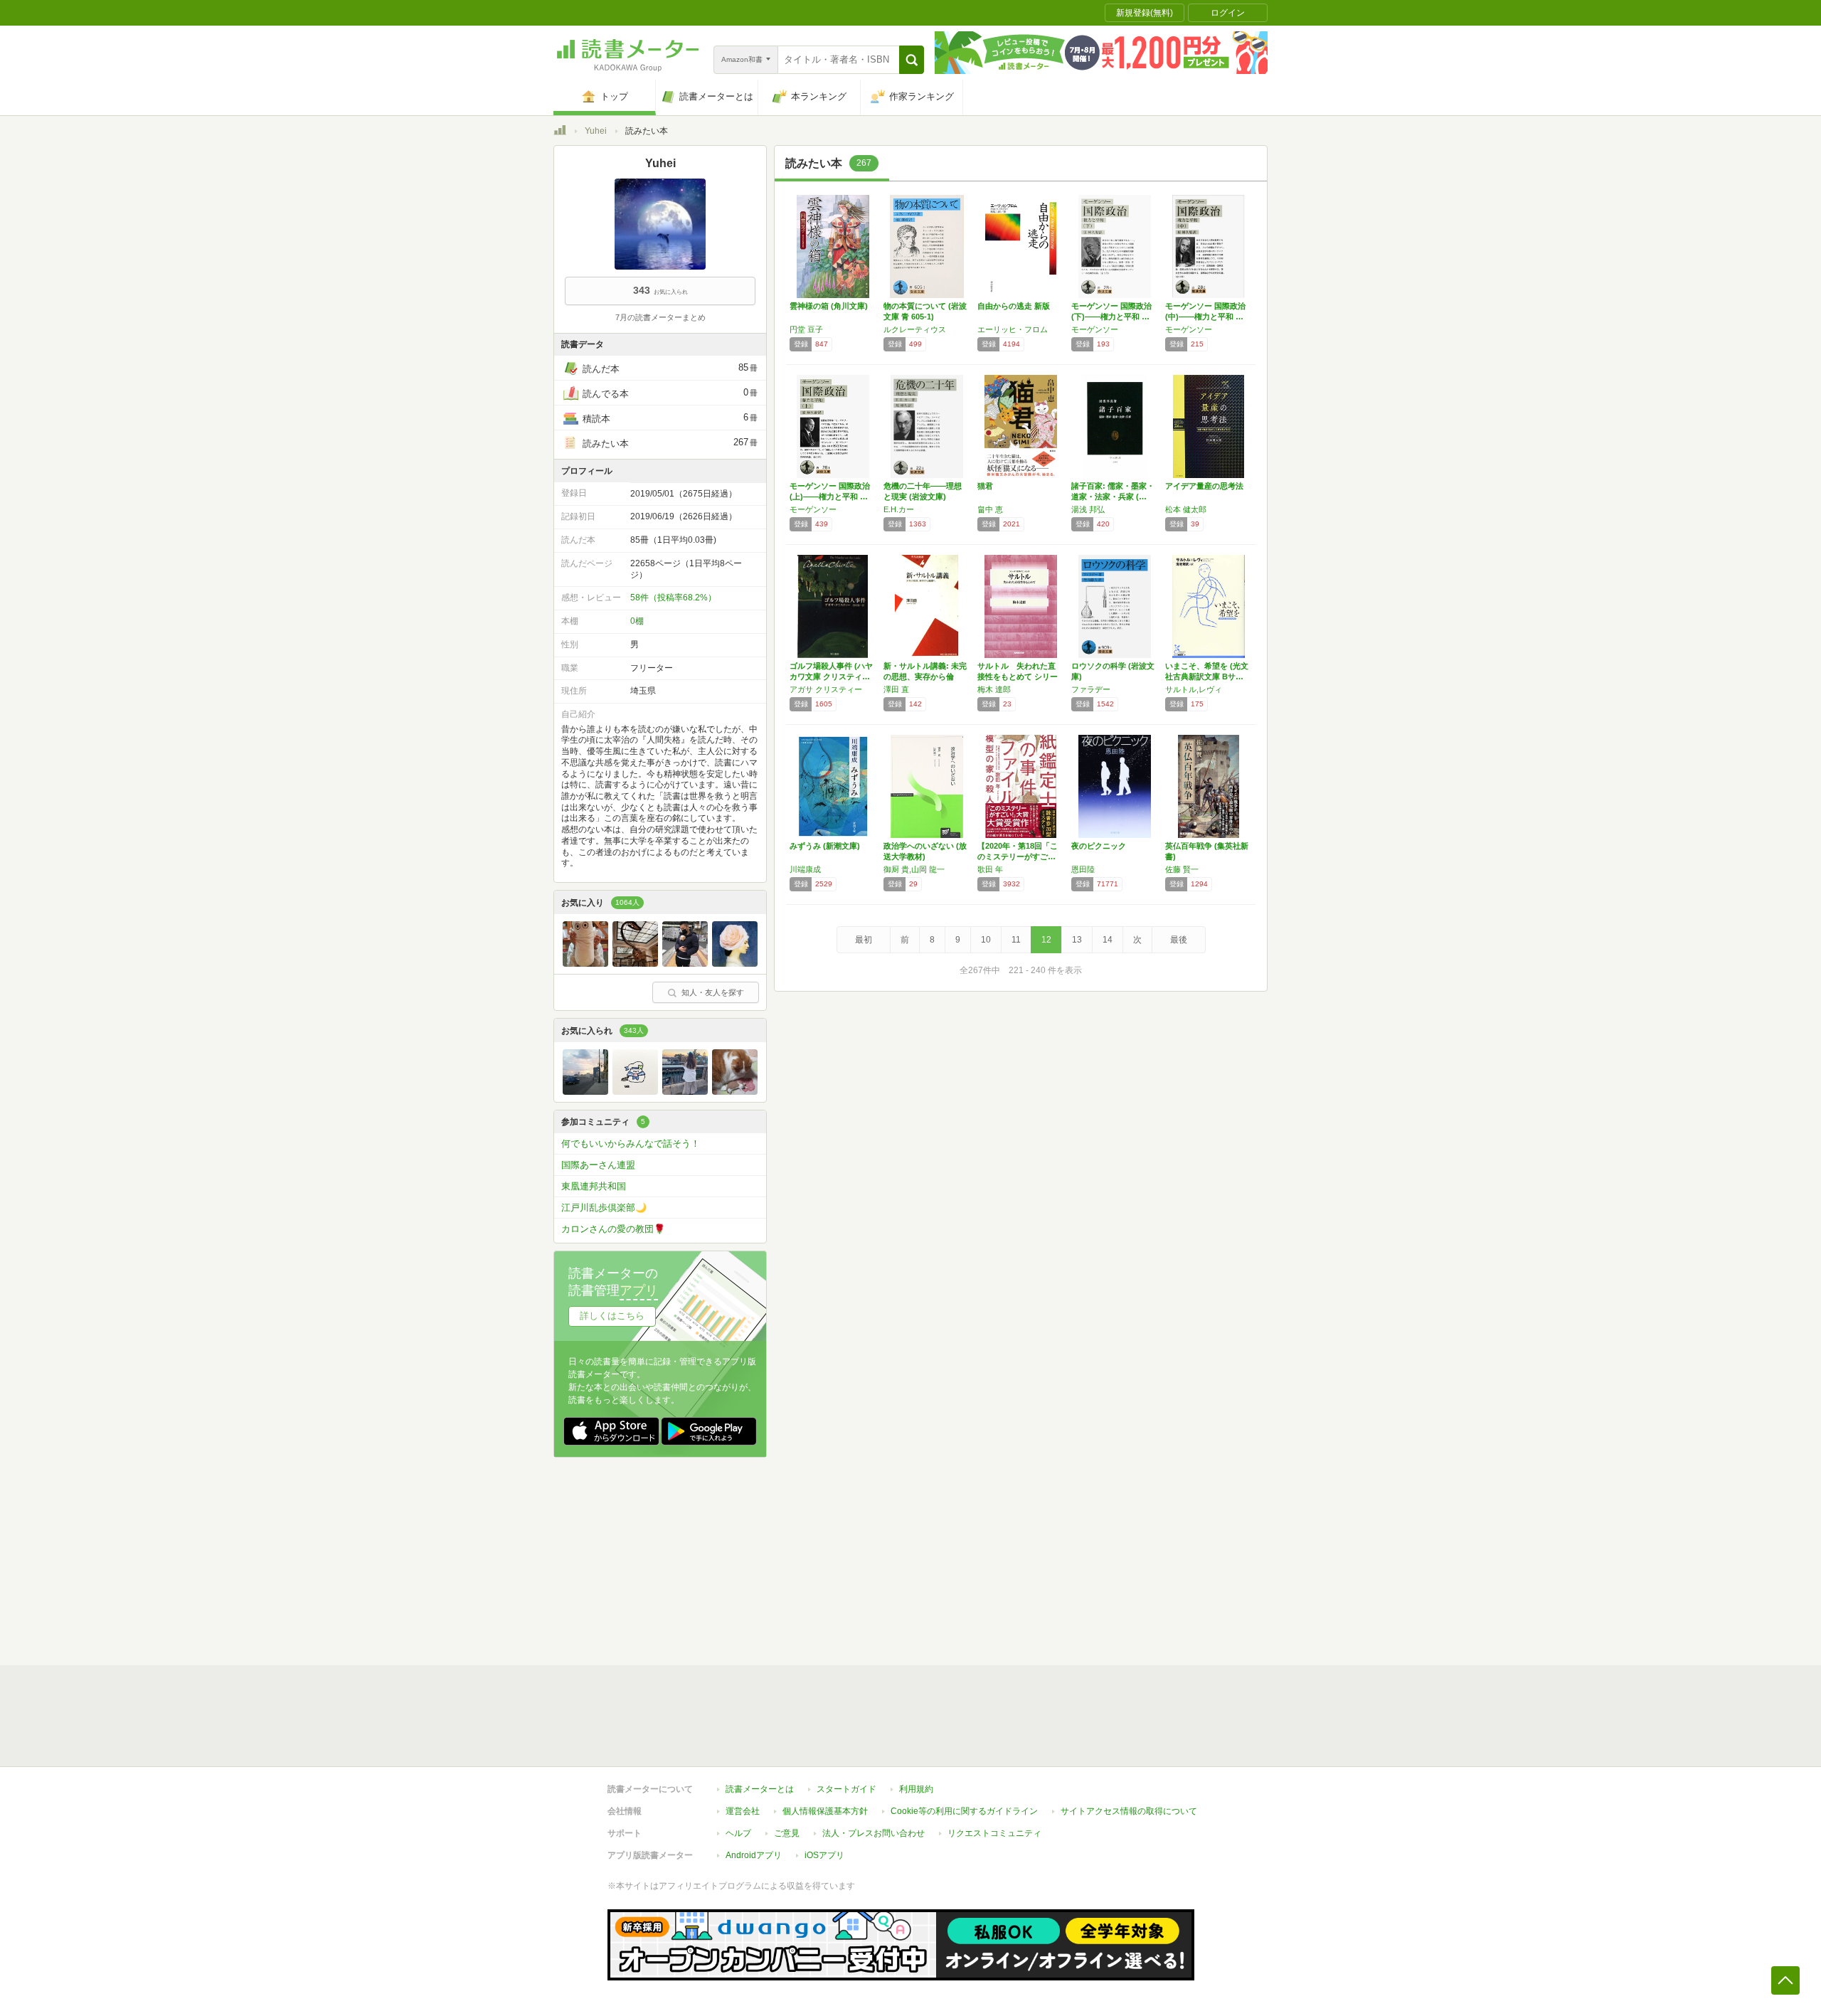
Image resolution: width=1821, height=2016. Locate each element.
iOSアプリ (824, 1855)
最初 (864, 940)
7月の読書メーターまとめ (660, 317)
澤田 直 (896, 689)
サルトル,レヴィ (1194, 689)
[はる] (685, 1091)
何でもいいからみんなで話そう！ (631, 1144)
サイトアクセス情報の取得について (1129, 1811)
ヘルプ (738, 1833)
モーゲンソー (1095, 329)
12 (1046, 940)
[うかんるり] (635, 1091)
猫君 (985, 486)
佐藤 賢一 (1182, 869)
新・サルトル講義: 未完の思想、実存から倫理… (925, 677)
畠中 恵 (990, 509)
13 (1077, 940)
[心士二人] (585, 963)
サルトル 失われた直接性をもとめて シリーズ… (1018, 677)
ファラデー (1091, 689)
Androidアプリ (754, 1855)
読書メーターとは (760, 1789)
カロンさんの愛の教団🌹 (613, 1229)
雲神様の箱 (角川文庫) (829, 306)
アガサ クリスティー (826, 689)
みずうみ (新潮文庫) (825, 846)
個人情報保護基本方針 (825, 1811)
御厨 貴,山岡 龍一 (914, 869)
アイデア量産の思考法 (1204, 486)
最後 (1179, 940)
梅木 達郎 (994, 689)
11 (1016, 940)
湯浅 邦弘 (1088, 509)
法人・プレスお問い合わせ (874, 1833)
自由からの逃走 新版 (1014, 306)
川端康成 (805, 869)
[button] (912, 60)
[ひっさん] (585, 1091)
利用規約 (916, 1789)
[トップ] (560, 132)
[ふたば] (635, 963)
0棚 (637, 621)
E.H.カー (899, 509)
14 (1108, 940)
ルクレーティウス (915, 329)
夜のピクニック (1099, 846)
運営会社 (743, 1811)
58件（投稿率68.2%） (673, 598)
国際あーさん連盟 (598, 1165)
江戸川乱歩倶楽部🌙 (604, 1208)
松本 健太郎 (1186, 509)
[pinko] (735, 1091)
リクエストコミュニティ (994, 1833)
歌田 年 (990, 869)
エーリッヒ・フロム (1013, 329)
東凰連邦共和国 (594, 1186)
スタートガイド (846, 1789)
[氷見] (735, 963)
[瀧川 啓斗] (685, 963)
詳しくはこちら (612, 1316)
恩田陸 (1083, 869)
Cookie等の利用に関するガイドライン (964, 1811)
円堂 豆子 (806, 329)
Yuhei (596, 131)
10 (986, 940)
